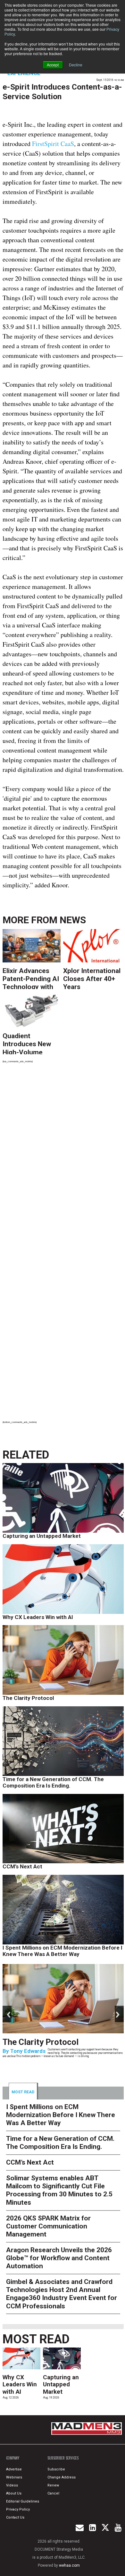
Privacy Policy (18, 2509)
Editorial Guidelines (23, 2501)
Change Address (62, 2477)
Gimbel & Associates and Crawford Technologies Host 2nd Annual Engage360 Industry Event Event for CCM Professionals (62, 2294)
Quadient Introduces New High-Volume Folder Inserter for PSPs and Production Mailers (31, 1043)
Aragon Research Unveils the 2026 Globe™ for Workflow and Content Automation (59, 2258)
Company (13, 2458)
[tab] (23, 2091)
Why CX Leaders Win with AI (38, 1617)
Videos (12, 2485)
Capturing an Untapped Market (42, 1536)
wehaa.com (69, 2565)
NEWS (73, 920)
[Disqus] (63, 1157)
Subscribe (56, 2469)
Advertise (14, 2469)
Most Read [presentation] (23, 2092)
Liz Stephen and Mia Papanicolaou (54, 2068)
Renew (53, 2485)
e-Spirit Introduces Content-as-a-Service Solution (62, 92)
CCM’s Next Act (22, 1866)
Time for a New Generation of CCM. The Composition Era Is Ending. (53, 1782)
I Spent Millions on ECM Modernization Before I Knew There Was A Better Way (63, 1951)
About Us (14, 2493)
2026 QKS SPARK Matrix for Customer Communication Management (48, 2226)
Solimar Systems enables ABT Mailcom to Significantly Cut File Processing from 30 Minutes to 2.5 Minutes (59, 2190)
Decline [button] (76, 65)
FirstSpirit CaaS (53, 144)
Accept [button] (53, 65)
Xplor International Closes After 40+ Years (92, 978)
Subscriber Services (63, 2458)
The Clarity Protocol (29, 1698)
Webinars (14, 2477)
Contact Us (15, 2517)
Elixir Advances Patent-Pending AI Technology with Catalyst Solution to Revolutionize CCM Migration (31, 978)
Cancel (53, 2493)
